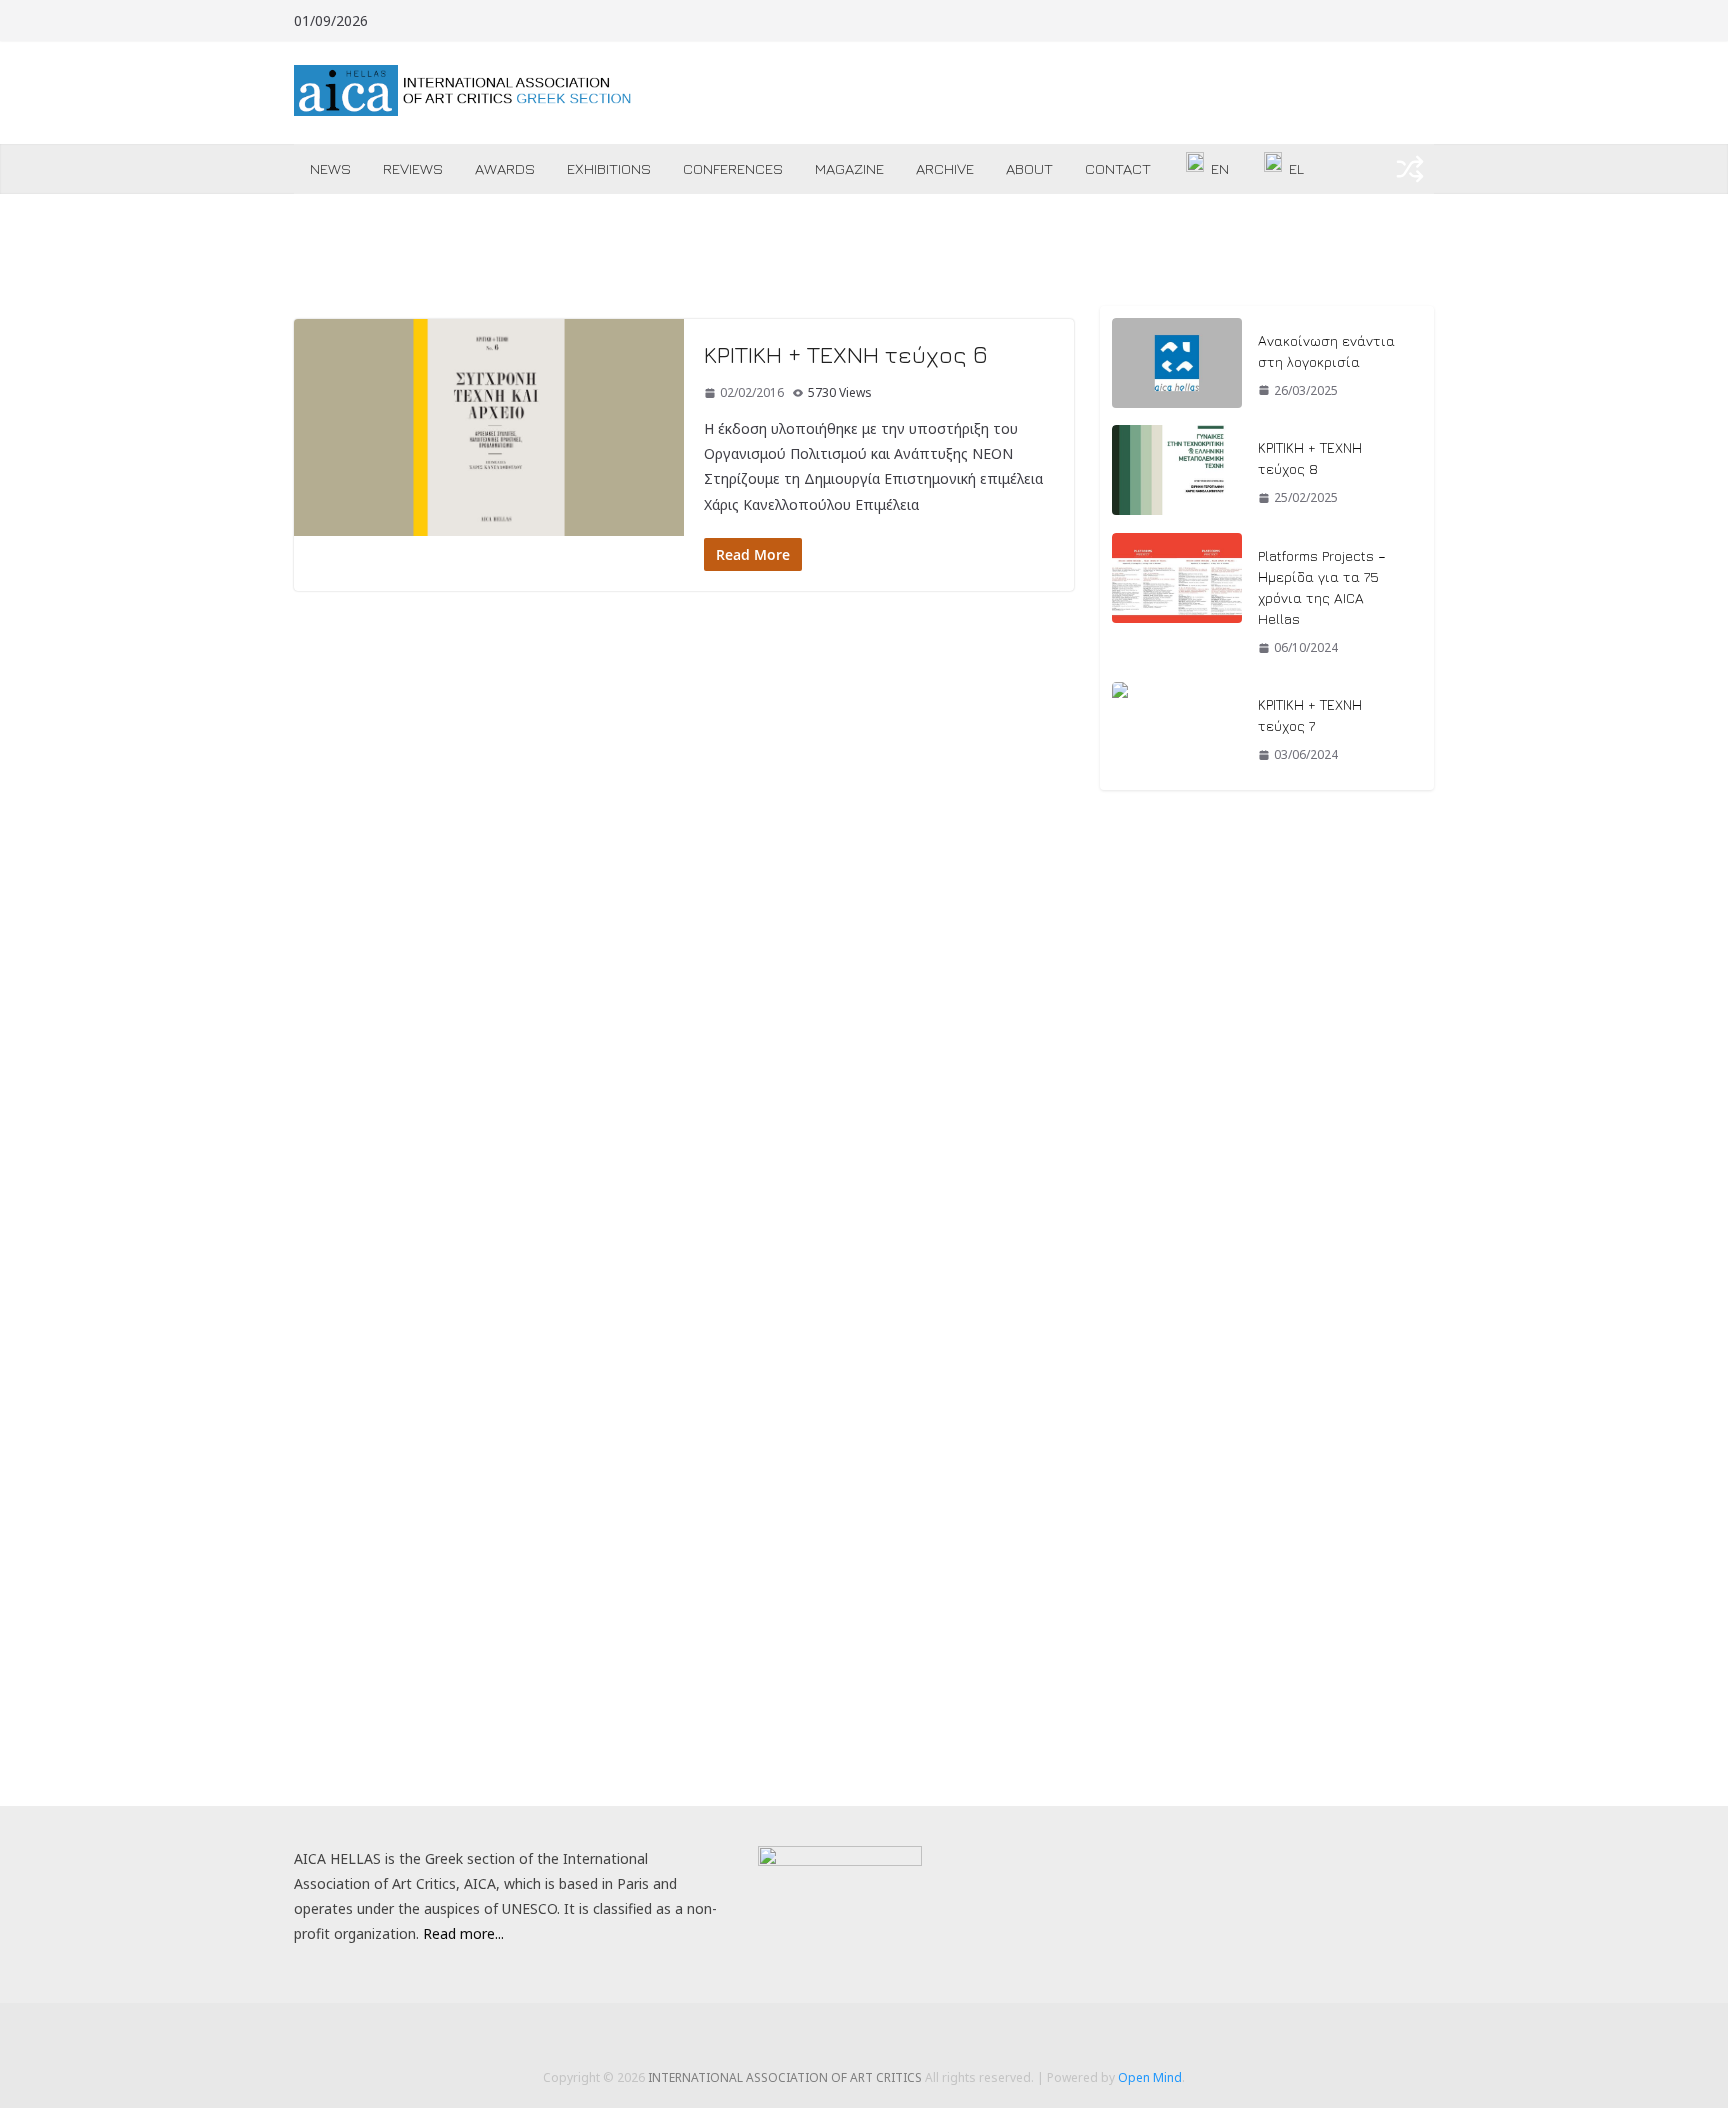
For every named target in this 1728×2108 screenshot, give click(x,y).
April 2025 (1132, 1037)
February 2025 (1146, 1103)
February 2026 (1146, 971)
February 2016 (1146, 1400)
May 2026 (1132, 905)
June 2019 (1132, 1334)
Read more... (463, 1933)
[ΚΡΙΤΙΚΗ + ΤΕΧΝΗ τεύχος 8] (1177, 473)
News (330, 168)
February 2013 (1146, 1532)
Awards (505, 168)
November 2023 (1152, 1202)
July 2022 (1129, 1235)
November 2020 (1152, 1301)
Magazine (849, 168)
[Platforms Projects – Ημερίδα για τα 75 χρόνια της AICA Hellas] (1177, 602)
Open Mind (1150, 2077)
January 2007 (1142, 1631)
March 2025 (1138, 1070)
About (1029, 168)
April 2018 (1132, 1367)
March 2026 (1138, 938)
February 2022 (1146, 1268)
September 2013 (1154, 1499)
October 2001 (1145, 1697)
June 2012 (1132, 1565)
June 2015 (1132, 1433)
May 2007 (1132, 1598)
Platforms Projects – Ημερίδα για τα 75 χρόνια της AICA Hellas (1322, 587)
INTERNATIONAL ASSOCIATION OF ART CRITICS (785, 2077)
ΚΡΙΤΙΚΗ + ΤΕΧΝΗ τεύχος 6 (846, 354)
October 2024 (1145, 1136)
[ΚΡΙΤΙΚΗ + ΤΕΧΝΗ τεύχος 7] (1177, 730)
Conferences (733, 168)
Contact (1118, 168)
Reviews (413, 168)
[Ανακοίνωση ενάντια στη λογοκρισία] (1177, 366)
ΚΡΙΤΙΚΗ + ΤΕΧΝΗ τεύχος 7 (1310, 715)
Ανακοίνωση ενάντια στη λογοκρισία (1326, 351)
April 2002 (1132, 1664)
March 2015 (1138, 1466)
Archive (945, 168)
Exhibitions (609, 168)
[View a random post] (1410, 169)
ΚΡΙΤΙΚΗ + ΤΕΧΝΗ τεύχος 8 (1310, 458)
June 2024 (1132, 1169)
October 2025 (1145, 1004)
